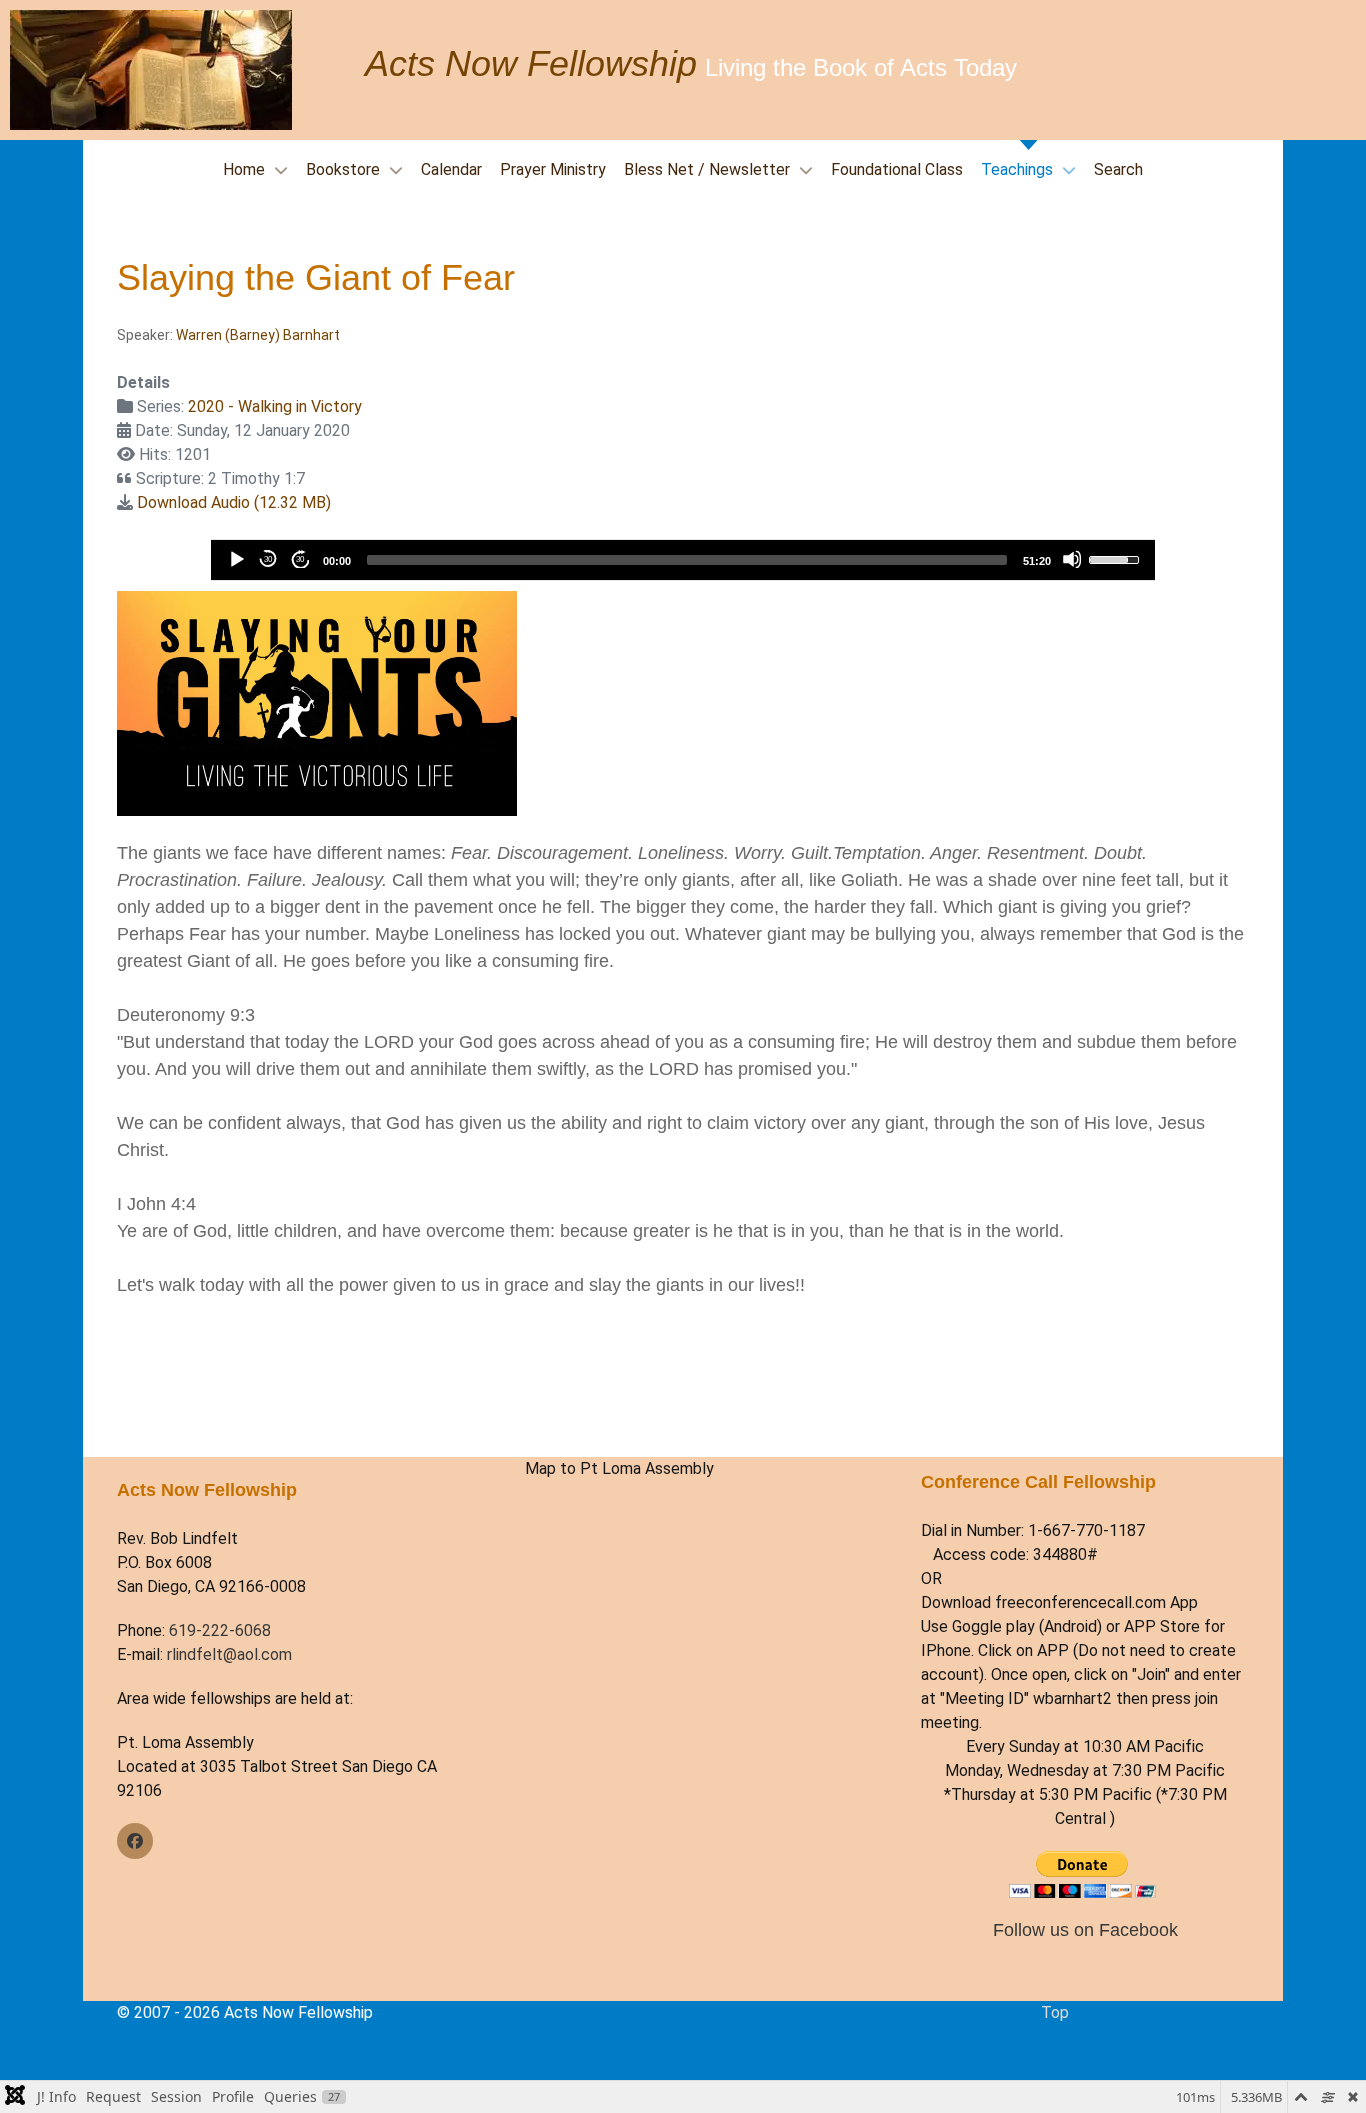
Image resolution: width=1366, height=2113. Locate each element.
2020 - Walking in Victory (275, 406)
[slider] (686, 560)
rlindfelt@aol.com (229, 1654)
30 (268, 559)
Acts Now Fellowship (531, 63)
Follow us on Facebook (1085, 1929)
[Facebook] (135, 1841)
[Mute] (1072, 559)
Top (1055, 2012)
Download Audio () (234, 502)
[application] (682, 560)
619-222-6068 (220, 1630)
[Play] (236, 559)
